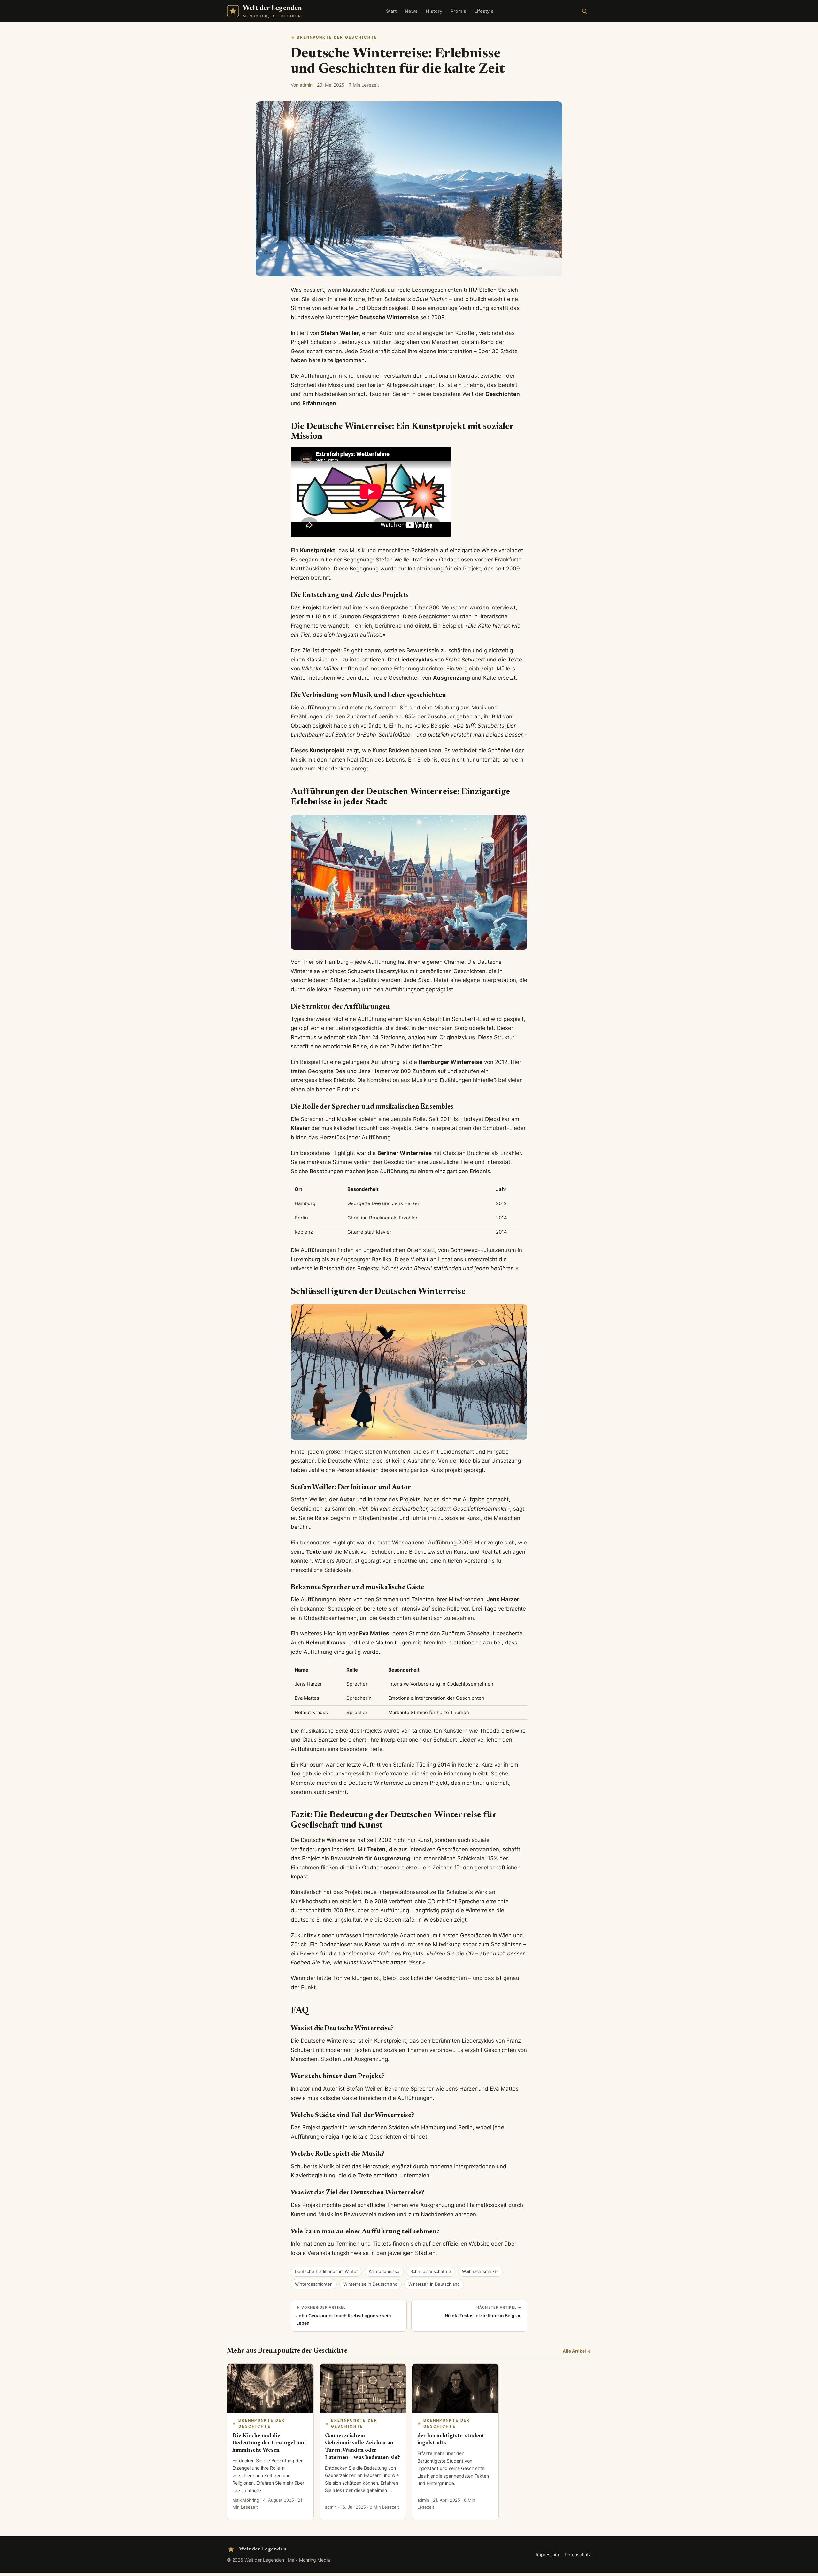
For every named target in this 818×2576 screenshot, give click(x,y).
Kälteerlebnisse (384, 2271)
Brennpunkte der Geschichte (337, 37)
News (411, 11)
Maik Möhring (246, 2500)
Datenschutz (578, 2554)
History (434, 11)
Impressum (547, 2554)
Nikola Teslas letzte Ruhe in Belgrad (483, 2311)
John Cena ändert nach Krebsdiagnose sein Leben (344, 2315)
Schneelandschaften (431, 2271)
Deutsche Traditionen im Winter (326, 2271)
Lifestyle (484, 11)
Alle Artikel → (577, 2351)
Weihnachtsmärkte (480, 2271)
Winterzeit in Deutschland (434, 2284)
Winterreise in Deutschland (370, 2284)
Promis (458, 11)
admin (306, 85)
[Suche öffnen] (584, 11)
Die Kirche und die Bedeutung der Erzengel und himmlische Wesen (269, 2443)
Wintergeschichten (314, 2284)
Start (391, 11)
